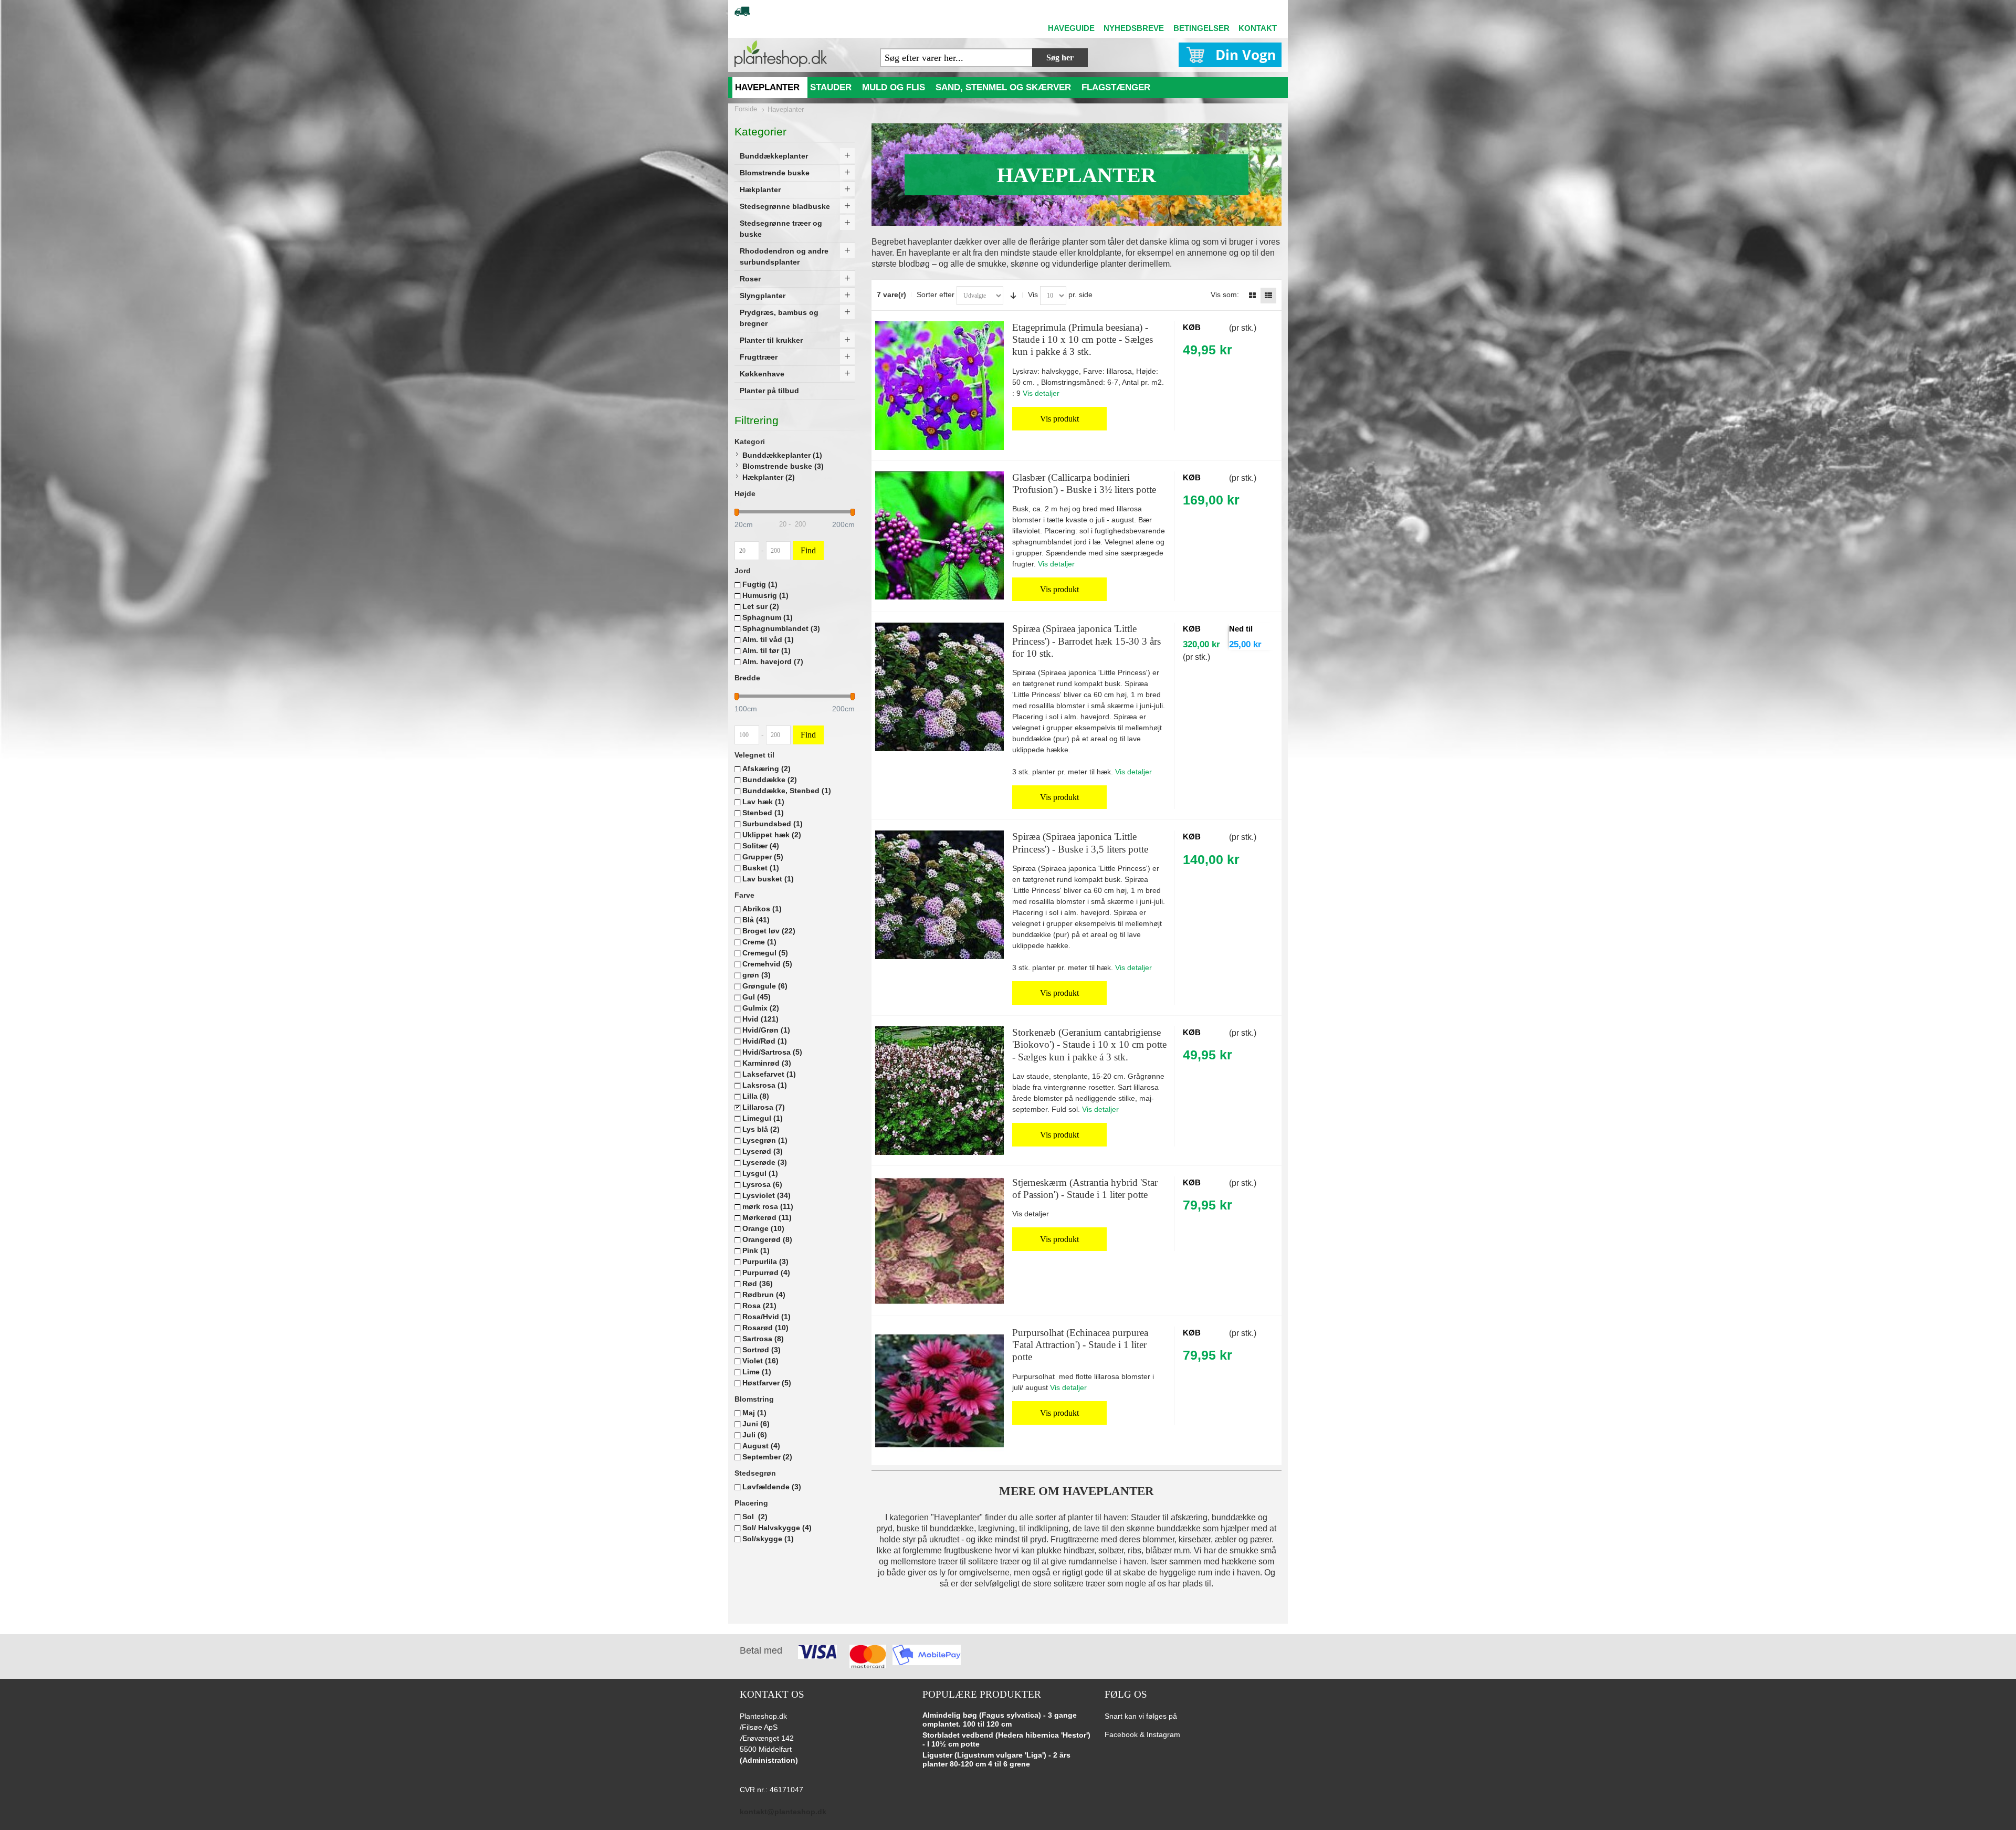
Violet (760, 1361)
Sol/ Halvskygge (777, 1528)
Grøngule (765, 986)
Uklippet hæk (772, 835)
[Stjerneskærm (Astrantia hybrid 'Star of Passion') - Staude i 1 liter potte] (939, 1241)
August (761, 1446)
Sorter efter (936, 295)
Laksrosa (765, 1085)
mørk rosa (768, 1206)
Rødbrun (764, 1295)
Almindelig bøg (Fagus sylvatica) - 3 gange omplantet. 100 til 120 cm (1000, 1720)
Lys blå (761, 1129)
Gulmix (761, 1008)
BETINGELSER (1201, 28)
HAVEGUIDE (1071, 28)
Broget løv (769, 931)
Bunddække (770, 780)
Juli (755, 1435)
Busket (761, 868)
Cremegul (765, 953)
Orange (763, 1228)
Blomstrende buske (783, 466)
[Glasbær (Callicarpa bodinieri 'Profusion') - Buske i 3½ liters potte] (939, 536)
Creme (759, 942)
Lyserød (763, 1151)
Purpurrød (766, 1272)
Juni (756, 1424)
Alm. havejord (773, 661)
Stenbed (763, 813)
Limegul (763, 1118)
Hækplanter (769, 477)
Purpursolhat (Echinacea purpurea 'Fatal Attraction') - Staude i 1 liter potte (1080, 1345)
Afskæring (766, 769)
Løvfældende (772, 1487)
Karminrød (767, 1063)
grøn (757, 975)
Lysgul (760, 1173)
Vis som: (1225, 295)
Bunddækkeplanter (782, 455)
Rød (758, 1284)
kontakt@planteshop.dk (783, 1812)
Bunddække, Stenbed (787, 791)
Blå (756, 920)
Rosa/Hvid (766, 1317)
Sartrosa (763, 1339)
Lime (757, 1372)
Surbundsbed (773, 824)
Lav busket (768, 879)
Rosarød (765, 1328)
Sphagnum (768, 617)
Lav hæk (763, 802)
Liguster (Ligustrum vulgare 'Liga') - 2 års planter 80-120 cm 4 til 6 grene (996, 1760)
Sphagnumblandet (781, 628)
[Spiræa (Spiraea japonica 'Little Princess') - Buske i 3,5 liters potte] (939, 895)
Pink (756, 1250)
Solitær (761, 846)
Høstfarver (767, 1383)
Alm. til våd (768, 639)
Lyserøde (765, 1162)
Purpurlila (765, 1261)
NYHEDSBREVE (1134, 28)
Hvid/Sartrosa (772, 1052)
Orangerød (767, 1239)
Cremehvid (767, 964)
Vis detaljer (1041, 393)
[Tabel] (1252, 296)
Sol (755, 1517)
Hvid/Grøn (766, 1030)
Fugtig (760, 584)
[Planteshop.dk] (781, 54)
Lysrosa (762, 1184)
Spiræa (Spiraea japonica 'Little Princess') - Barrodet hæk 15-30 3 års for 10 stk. (1086, 641)
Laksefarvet (769, 1074)
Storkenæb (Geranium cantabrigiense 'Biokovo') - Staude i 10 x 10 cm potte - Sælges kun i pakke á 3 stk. (1089, 1045)
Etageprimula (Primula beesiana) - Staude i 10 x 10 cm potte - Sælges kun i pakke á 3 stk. (1083, 340)
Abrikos (762, 909)
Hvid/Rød (765, 1041)
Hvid (760, 1019)
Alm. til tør (766, 650)
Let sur (761, 606)
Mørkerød (767, 1217)
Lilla (756, 1096)
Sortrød (762, 1350)
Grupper (763, 857)
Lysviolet (766, 1195)
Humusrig (765, 595)
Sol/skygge (768, 1539)
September (767, 1457)
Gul (757, 997)
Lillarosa (764, 1107)
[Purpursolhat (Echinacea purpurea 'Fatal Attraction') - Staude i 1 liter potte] (939, 1391)
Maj (754, 1413)
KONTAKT (1258, 28)
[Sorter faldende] (1013, 296)
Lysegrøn (765, 1140)
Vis (1033, 295)
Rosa (759, 1306)
